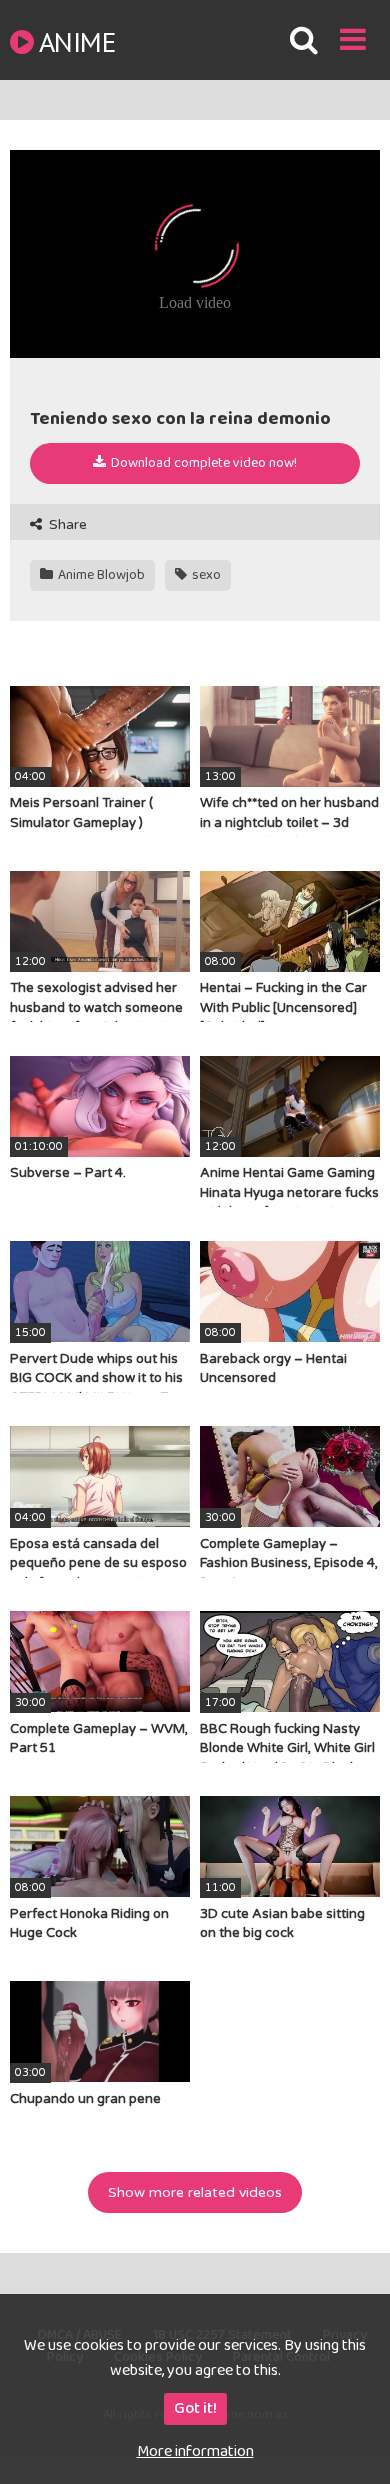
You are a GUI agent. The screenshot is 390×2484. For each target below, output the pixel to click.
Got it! (195, 2408)
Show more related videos (195, 2192)
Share (66, 524)
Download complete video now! (202, 463)
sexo (205, 575)
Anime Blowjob (100, 575)
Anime (77, 41)
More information (195, 2451)
